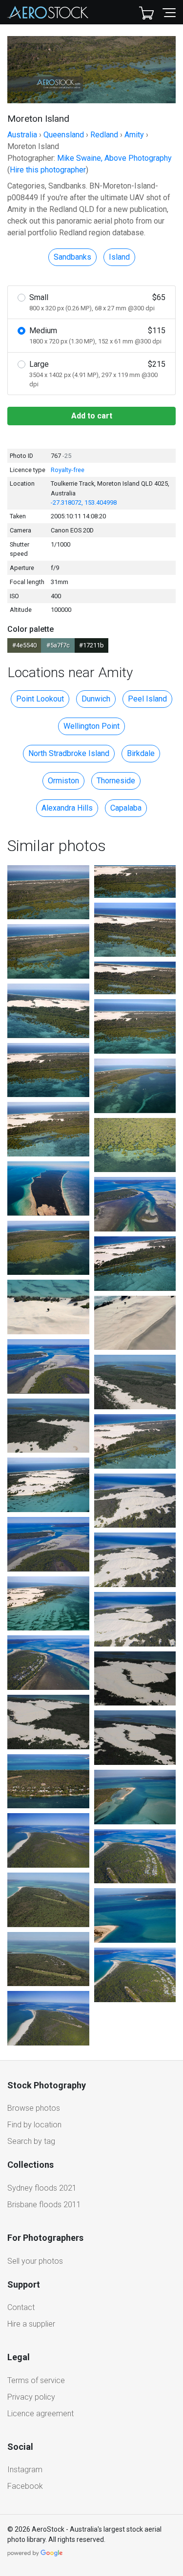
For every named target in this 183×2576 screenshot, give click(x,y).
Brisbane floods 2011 (44, 2205)
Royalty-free (68, 470)
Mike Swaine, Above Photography (114, 158)
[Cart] (146, 12)
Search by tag (31, 2141)
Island (119, 257)
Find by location (34, 2125)
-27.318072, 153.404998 (84, 502)
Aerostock (48, 12)
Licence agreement (41, 2414)
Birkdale (141, 753)
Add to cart (92, 416)
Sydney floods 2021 (42, 2188)
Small (97, 302)
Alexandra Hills (67, 808)
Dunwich (96, 699)
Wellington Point (91, 726)
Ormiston (63, 781)
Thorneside (116, 781)
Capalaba (126, 808)
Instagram (25, 2470)
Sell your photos (35, 2261)
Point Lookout (40, 699)
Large (97, 374)
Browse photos (34, 2108)
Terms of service (36, 2380)
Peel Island (147, 699)
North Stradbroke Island (69, 753)
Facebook (25, 2486)
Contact (21, 2307)
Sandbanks (72, 257)
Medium (97, 335)
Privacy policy (31, 2397)
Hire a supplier (31, 2324)
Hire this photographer (48, 170)
